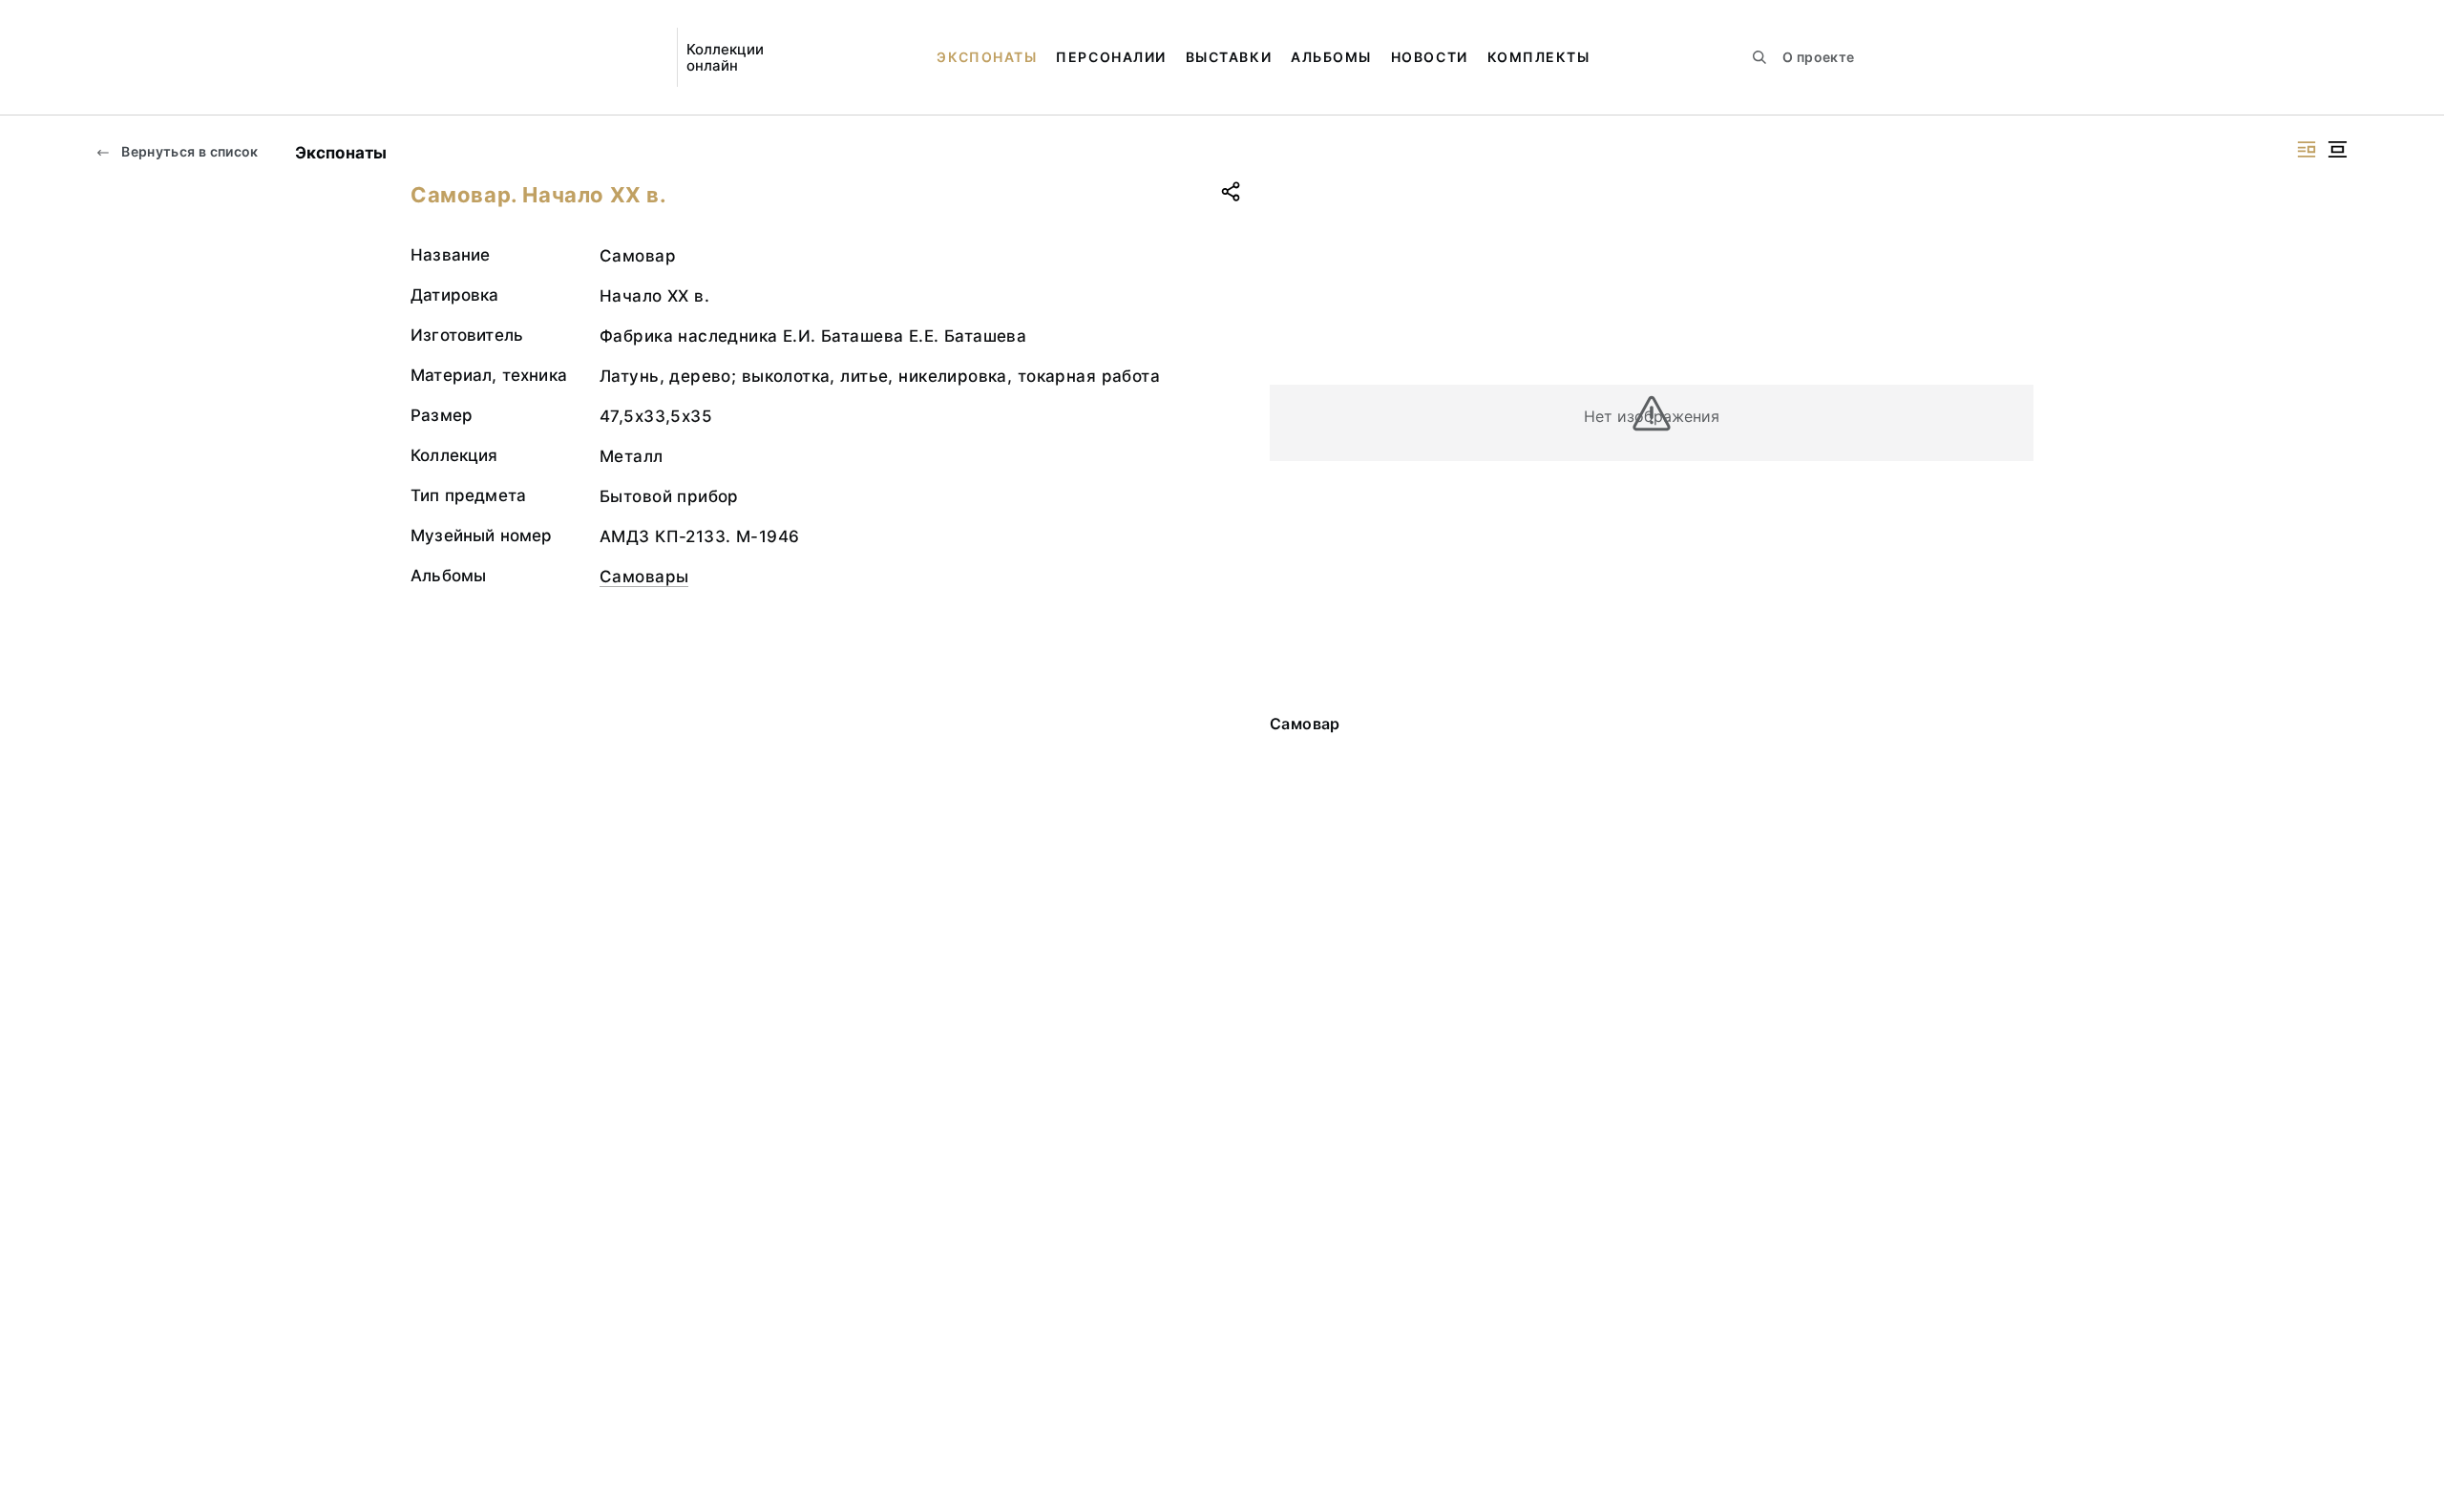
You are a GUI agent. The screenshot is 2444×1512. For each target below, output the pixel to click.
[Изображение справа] (2307, 149)
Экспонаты (987, 57)
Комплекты (1539, 57)
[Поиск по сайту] (1759, 57)
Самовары (644, 577)
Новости (1430, 57)
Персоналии (1111, 57)
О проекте (1818, 57)
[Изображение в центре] (2337, 149)
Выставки (1229, 57)
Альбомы (1331, 57)
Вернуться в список (189, 151)
